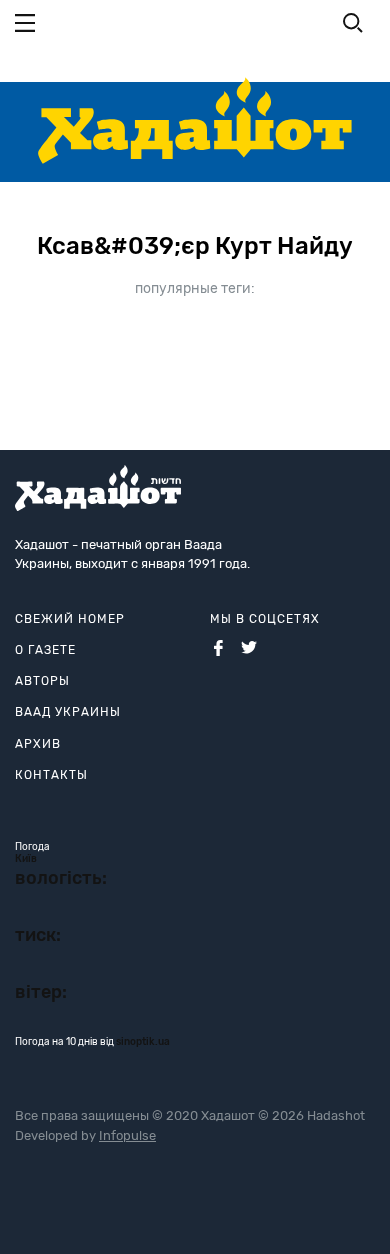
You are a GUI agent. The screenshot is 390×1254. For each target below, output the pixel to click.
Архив (38, 744)
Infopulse (127, 1135)
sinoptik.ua (143, 1042)
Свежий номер (70, 619)
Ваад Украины (68, 712)
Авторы (42, 681)
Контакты (51, 775)
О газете (45, 650)
